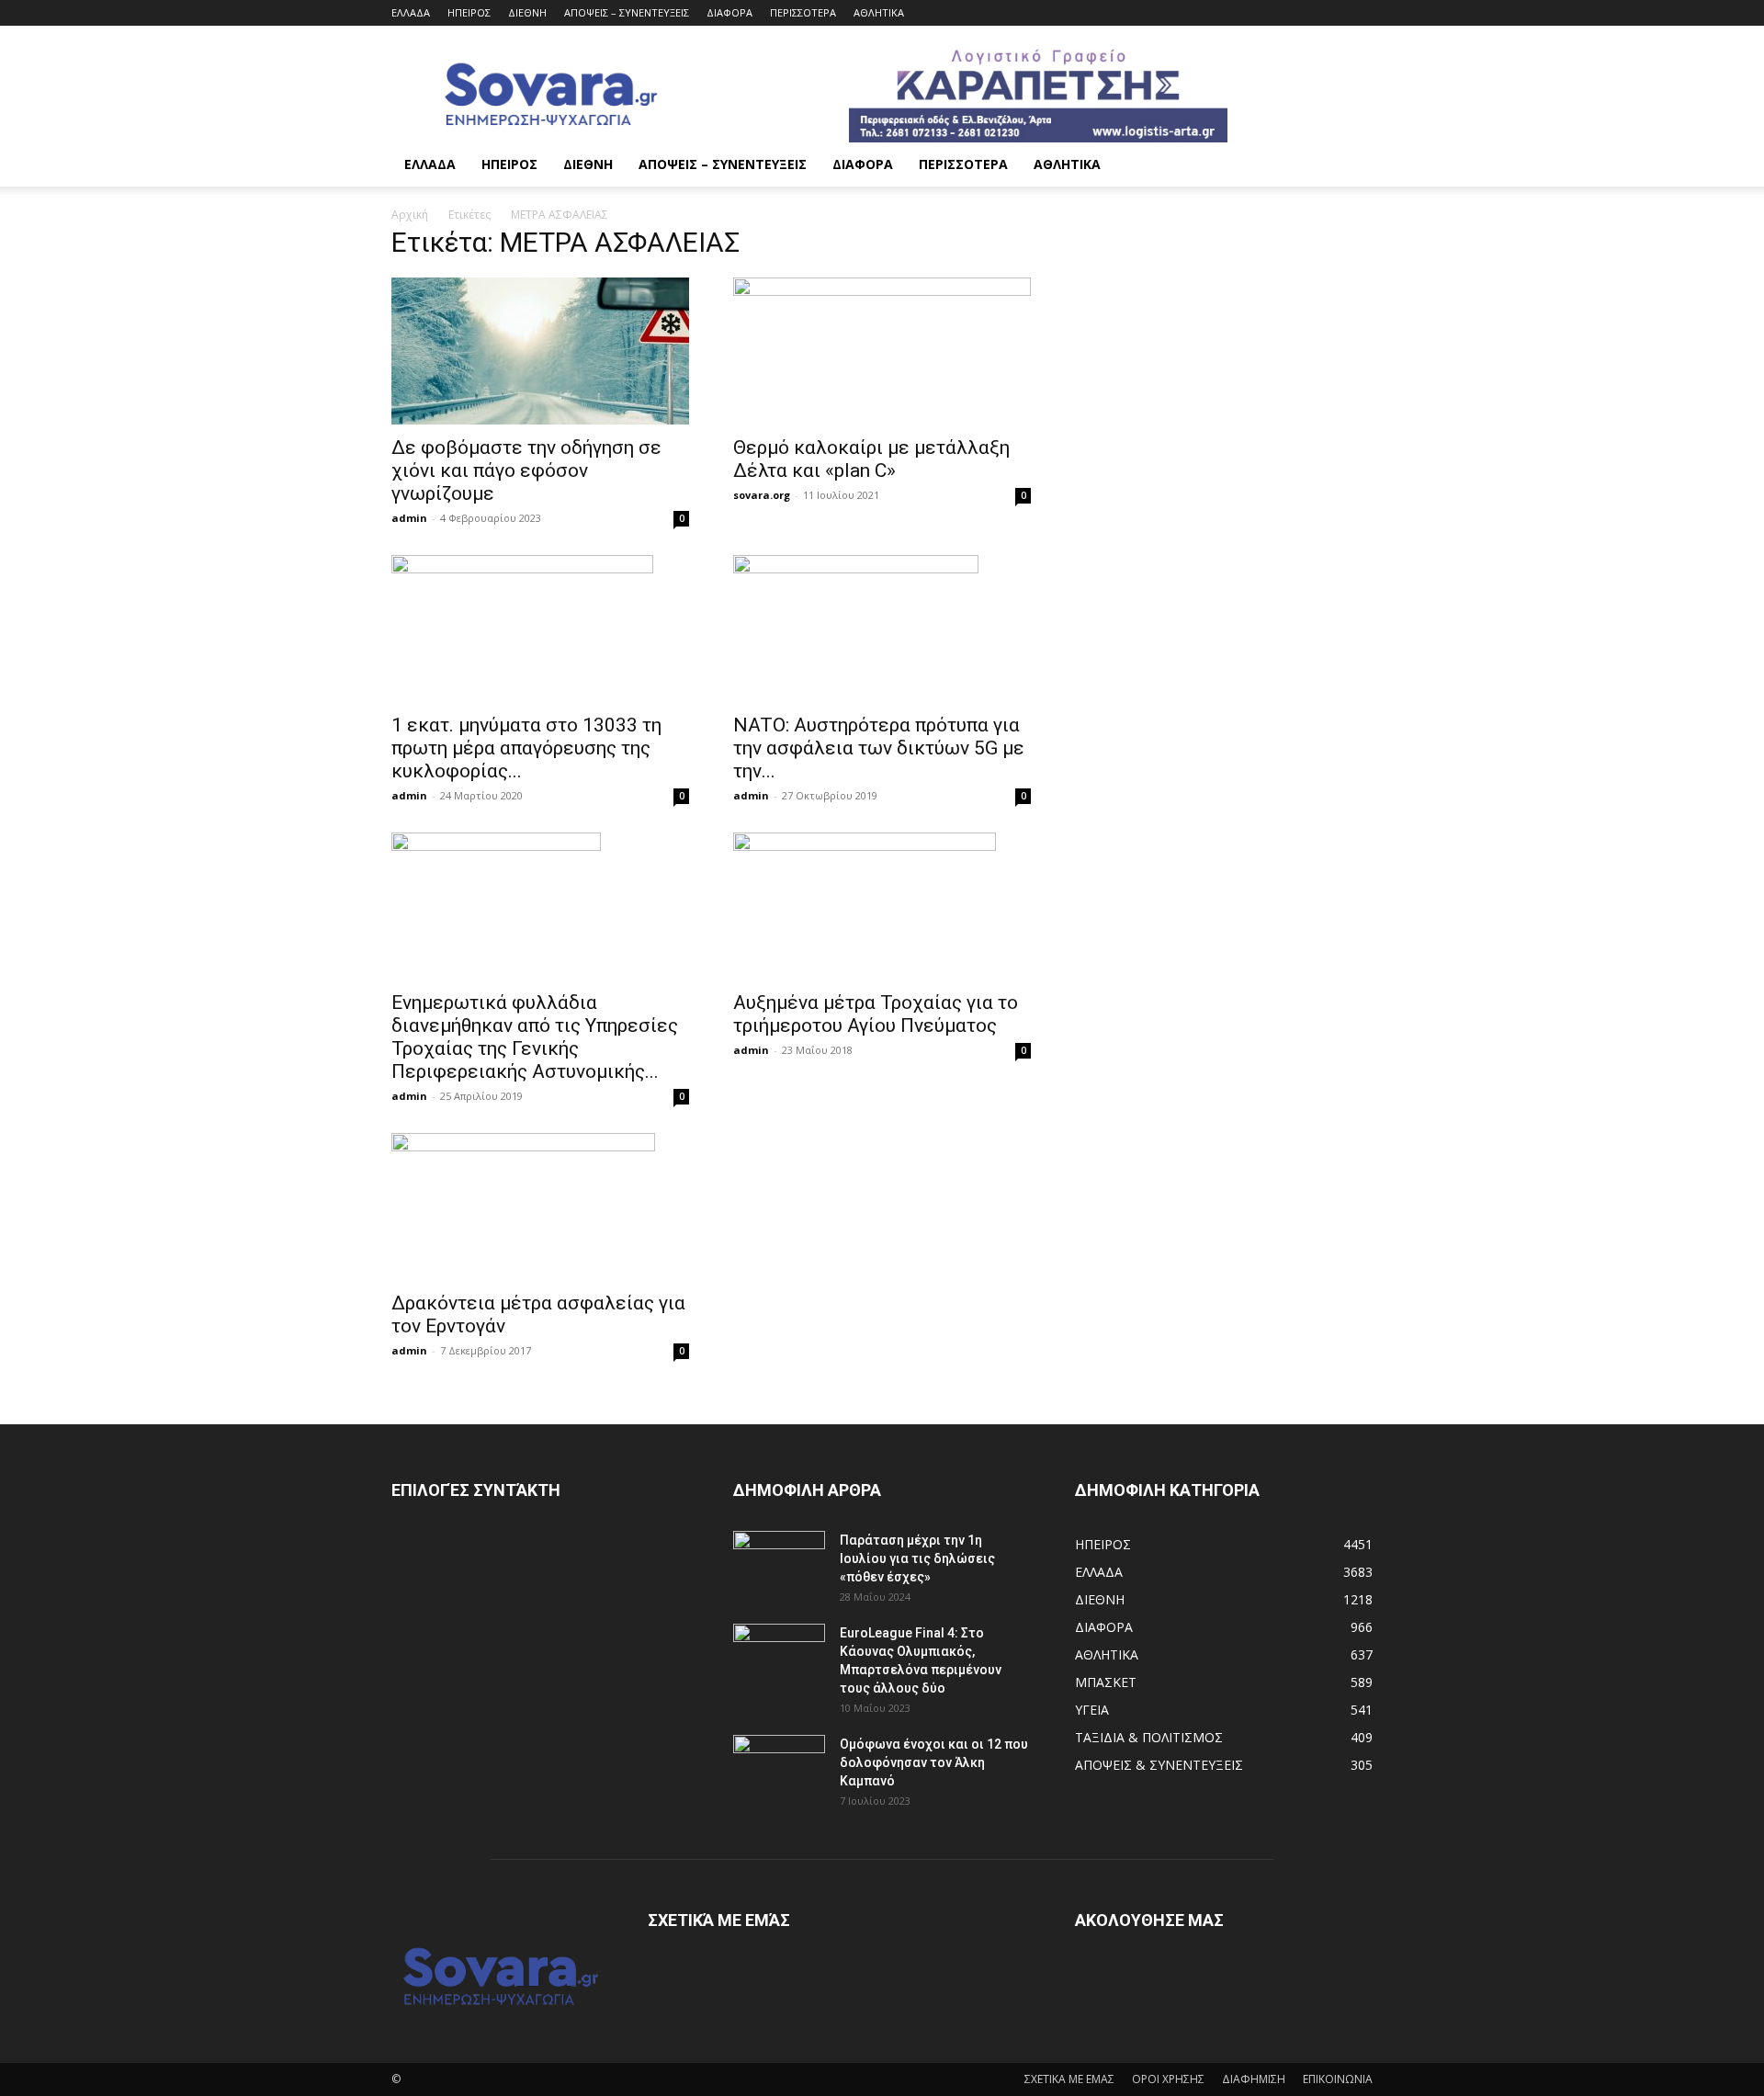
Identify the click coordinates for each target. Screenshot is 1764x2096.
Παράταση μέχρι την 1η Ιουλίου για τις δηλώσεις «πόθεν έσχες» (917, 1558)
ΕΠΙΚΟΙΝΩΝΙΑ (1338, 2079)
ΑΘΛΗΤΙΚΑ (879, 12)
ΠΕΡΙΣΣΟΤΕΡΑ (803, 12)
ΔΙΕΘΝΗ (527, 12)
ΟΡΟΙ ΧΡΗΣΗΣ (1168, 2079)
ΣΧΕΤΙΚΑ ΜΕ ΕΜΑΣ (1069, 2079)
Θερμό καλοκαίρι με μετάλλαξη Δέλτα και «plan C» (871, 459)
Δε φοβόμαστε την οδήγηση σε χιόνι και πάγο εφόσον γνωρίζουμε (526, 470)
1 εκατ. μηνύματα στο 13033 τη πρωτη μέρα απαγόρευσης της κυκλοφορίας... (526, 748)
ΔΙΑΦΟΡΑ (729, 12)
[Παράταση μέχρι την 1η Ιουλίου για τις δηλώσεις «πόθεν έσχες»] (779, 1563)
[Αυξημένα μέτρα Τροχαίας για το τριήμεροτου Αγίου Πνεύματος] (882, 906)
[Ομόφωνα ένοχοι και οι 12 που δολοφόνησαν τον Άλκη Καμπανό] (779, 1767)
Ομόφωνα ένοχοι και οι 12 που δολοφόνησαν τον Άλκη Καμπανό (934, 1762)
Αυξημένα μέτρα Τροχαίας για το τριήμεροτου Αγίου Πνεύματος (876, 1014)
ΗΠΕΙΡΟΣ (469, 12)
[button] (1351, 166)
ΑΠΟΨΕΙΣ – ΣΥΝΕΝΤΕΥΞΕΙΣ (627, 12)
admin (409, 518)
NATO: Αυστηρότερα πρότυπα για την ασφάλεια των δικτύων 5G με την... (879, 748)
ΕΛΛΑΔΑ (411, 12)
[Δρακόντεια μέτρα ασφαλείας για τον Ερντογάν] (540, 1207)
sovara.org (762, 495)
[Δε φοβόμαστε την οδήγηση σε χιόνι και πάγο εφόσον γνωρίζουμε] (540, 351)
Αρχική (410, 215)
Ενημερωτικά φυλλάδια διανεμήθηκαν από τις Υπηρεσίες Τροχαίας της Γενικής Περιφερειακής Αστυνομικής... (535, 1037)
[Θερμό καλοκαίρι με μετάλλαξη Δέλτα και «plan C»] (882, 351)
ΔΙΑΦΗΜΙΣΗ (1254, 2079)
